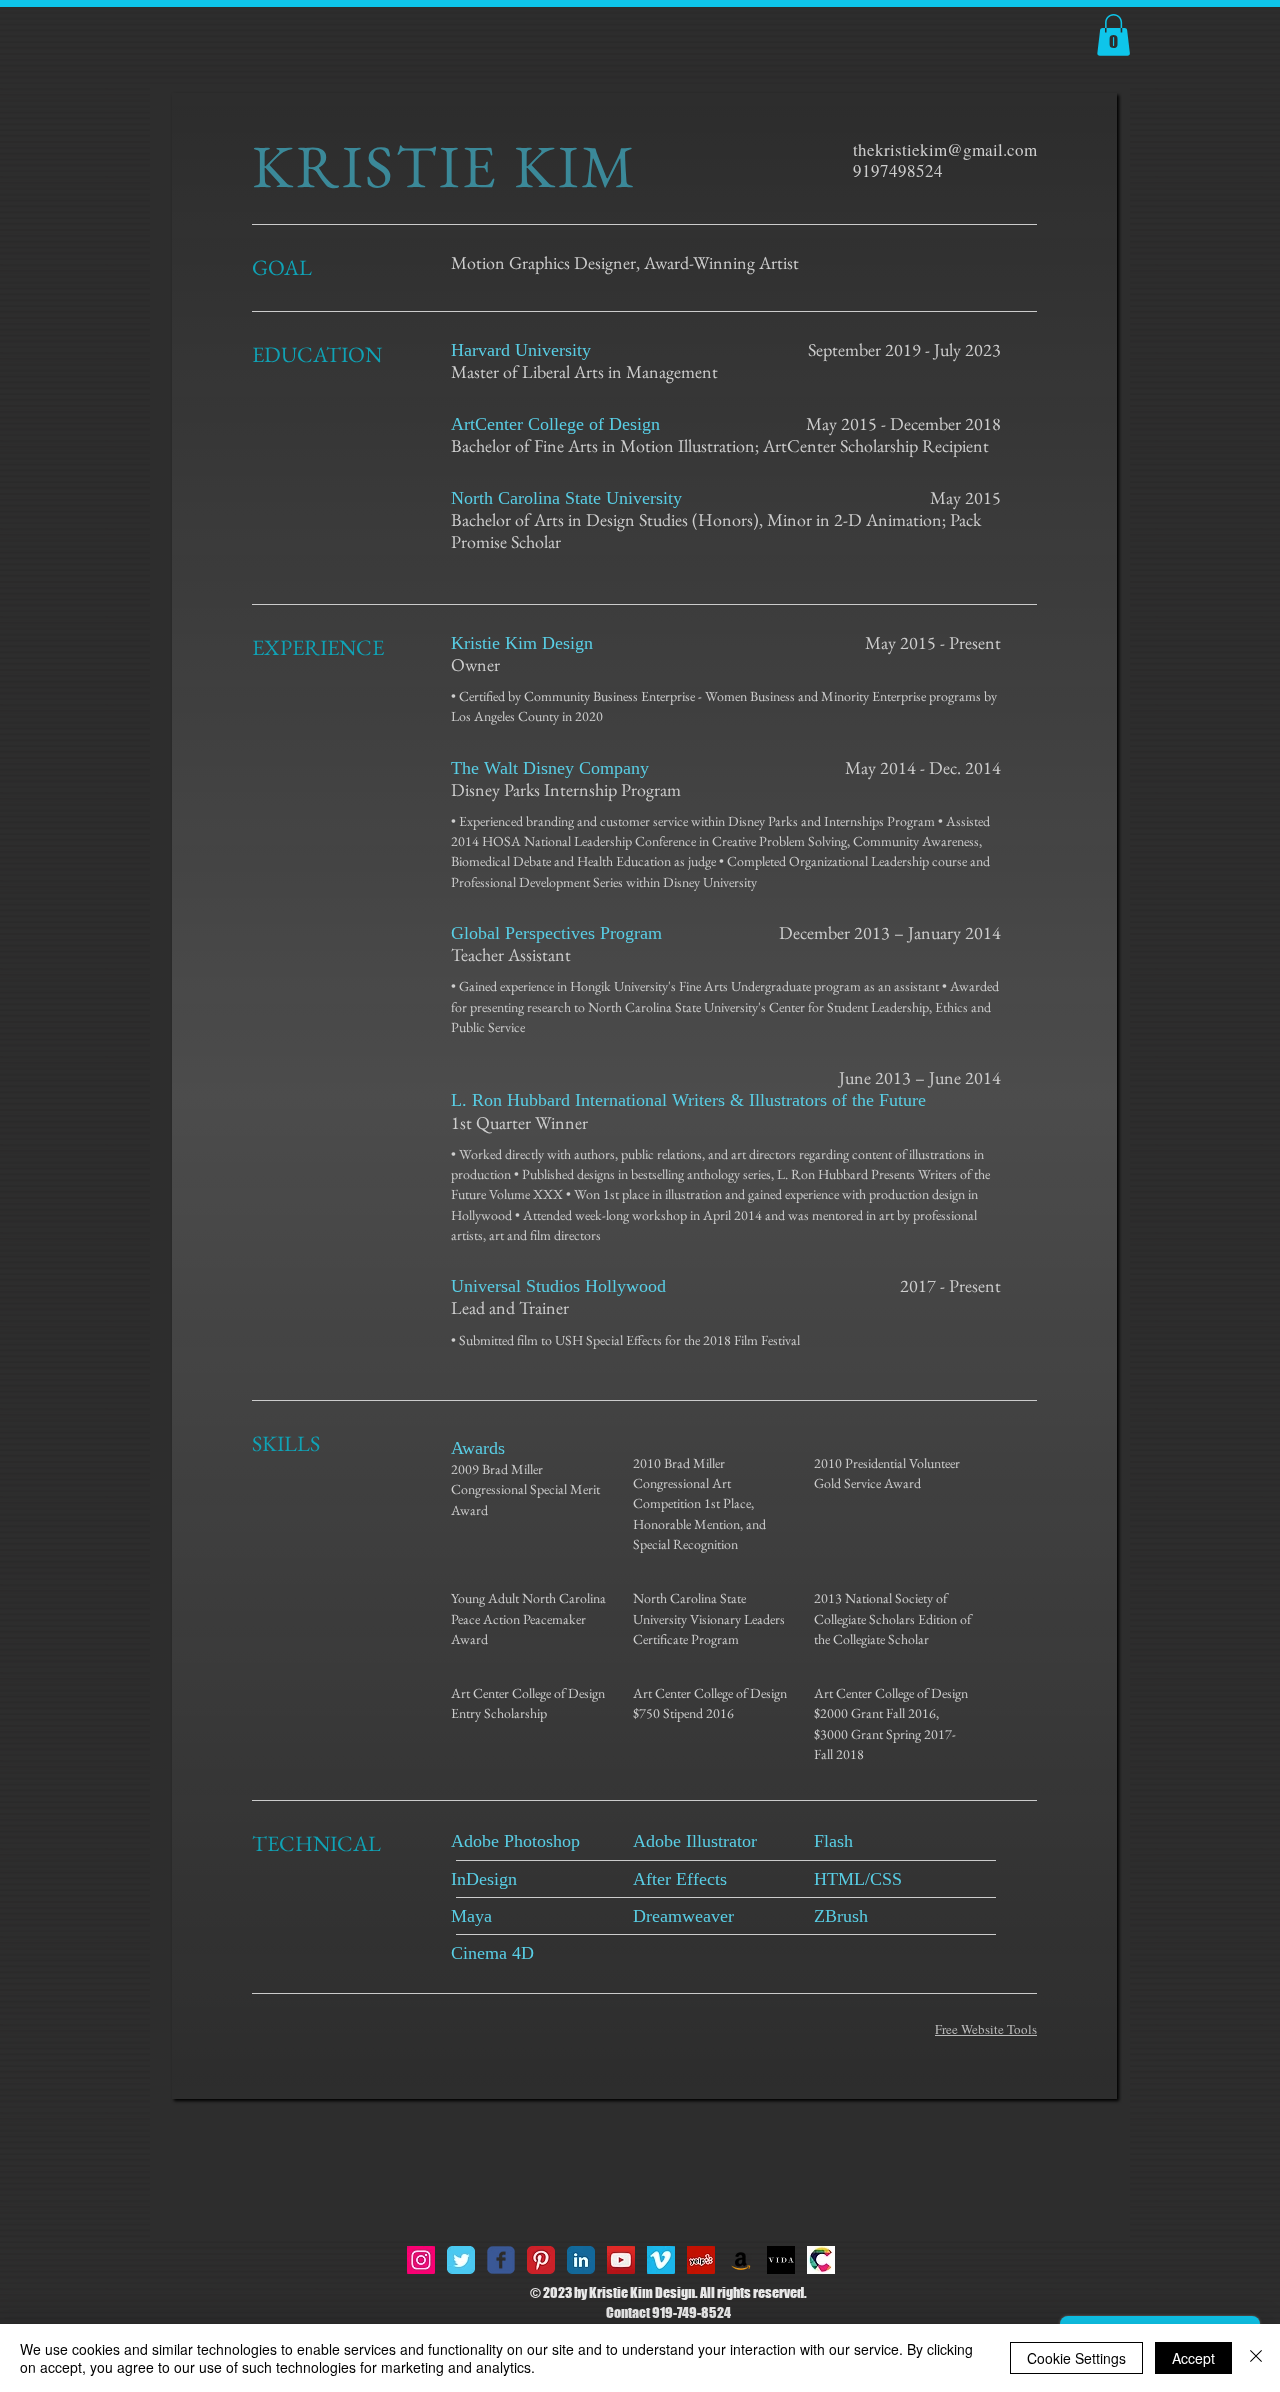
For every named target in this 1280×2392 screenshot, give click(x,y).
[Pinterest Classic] (541, 2260)
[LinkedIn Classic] (581, 2260)
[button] (1113, 35)
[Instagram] (421, 2260)
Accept (1193, 2358)
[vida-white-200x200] (781, 2260)
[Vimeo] (661, 2260)
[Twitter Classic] (461, 2260)
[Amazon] (741, 2260)
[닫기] (1256, 2358)
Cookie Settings (1076, 2358)
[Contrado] (821, 2260)
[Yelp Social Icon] (701, 2260)
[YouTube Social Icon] (621, 2260)
